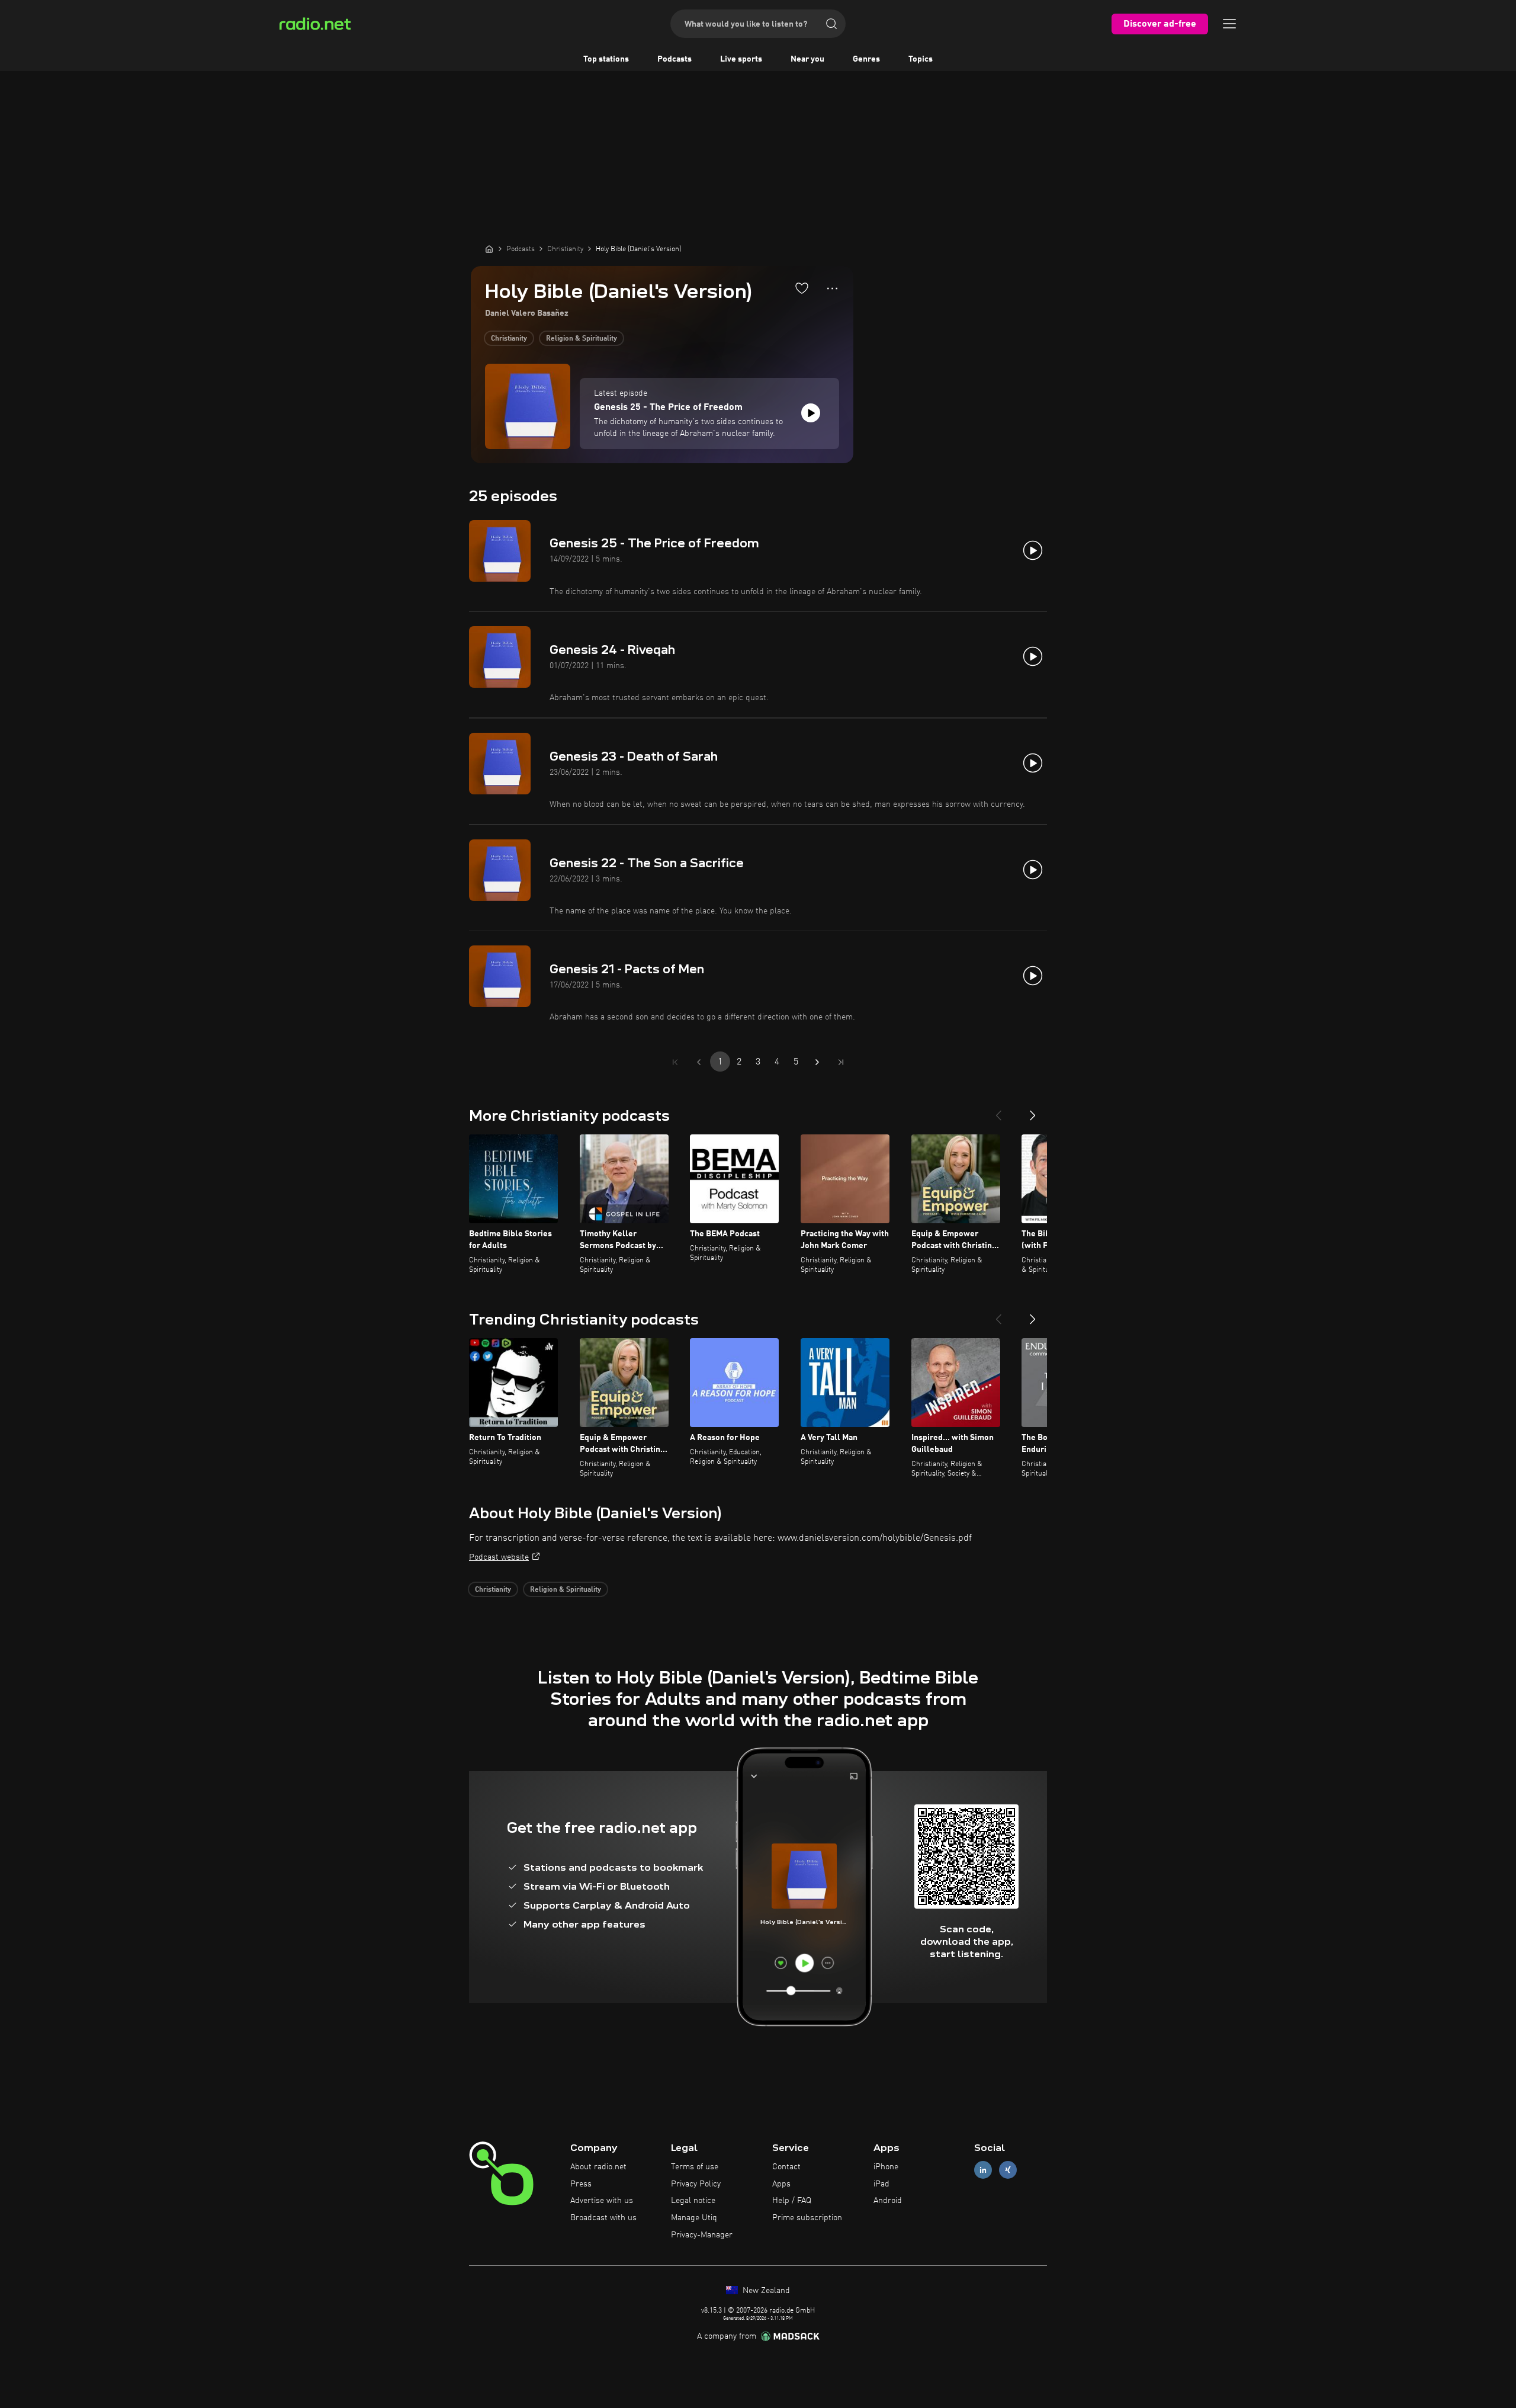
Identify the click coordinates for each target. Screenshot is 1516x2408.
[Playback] (811, 413)
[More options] (832, 288)
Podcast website (499, 1557)
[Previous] (998, 1111)
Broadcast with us (603, 2218)
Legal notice (693, 2201)
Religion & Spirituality (582, 339)
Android (888, 2201)
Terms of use (695, 2167)
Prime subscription (807, 2218)
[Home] (489, 249)
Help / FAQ (792, 2201)
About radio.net (598, 2167)
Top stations (606, 59)
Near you (807, 59)
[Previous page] (699, 1062)
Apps (781, 2184)
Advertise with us (602, 2201)
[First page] (675, 1062)
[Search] (831, 24)
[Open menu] (1229, 24)
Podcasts (675, 59)
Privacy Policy (696, 2184)
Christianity (509, 339)
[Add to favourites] (802, 288)
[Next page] (817, 1062)
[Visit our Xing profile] (1008, 2170)
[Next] (1033, 1111)
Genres (866, 59)
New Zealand (765, 2291)
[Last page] (841, 1062)
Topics (921, 59)
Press (581, 2184)
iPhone (886, 2167)
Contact (786, 2167)
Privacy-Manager (702, 2235)
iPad (881, 2184)
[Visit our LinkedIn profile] (983, 2170)
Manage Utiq (694, 2218)
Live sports (741, 59)
